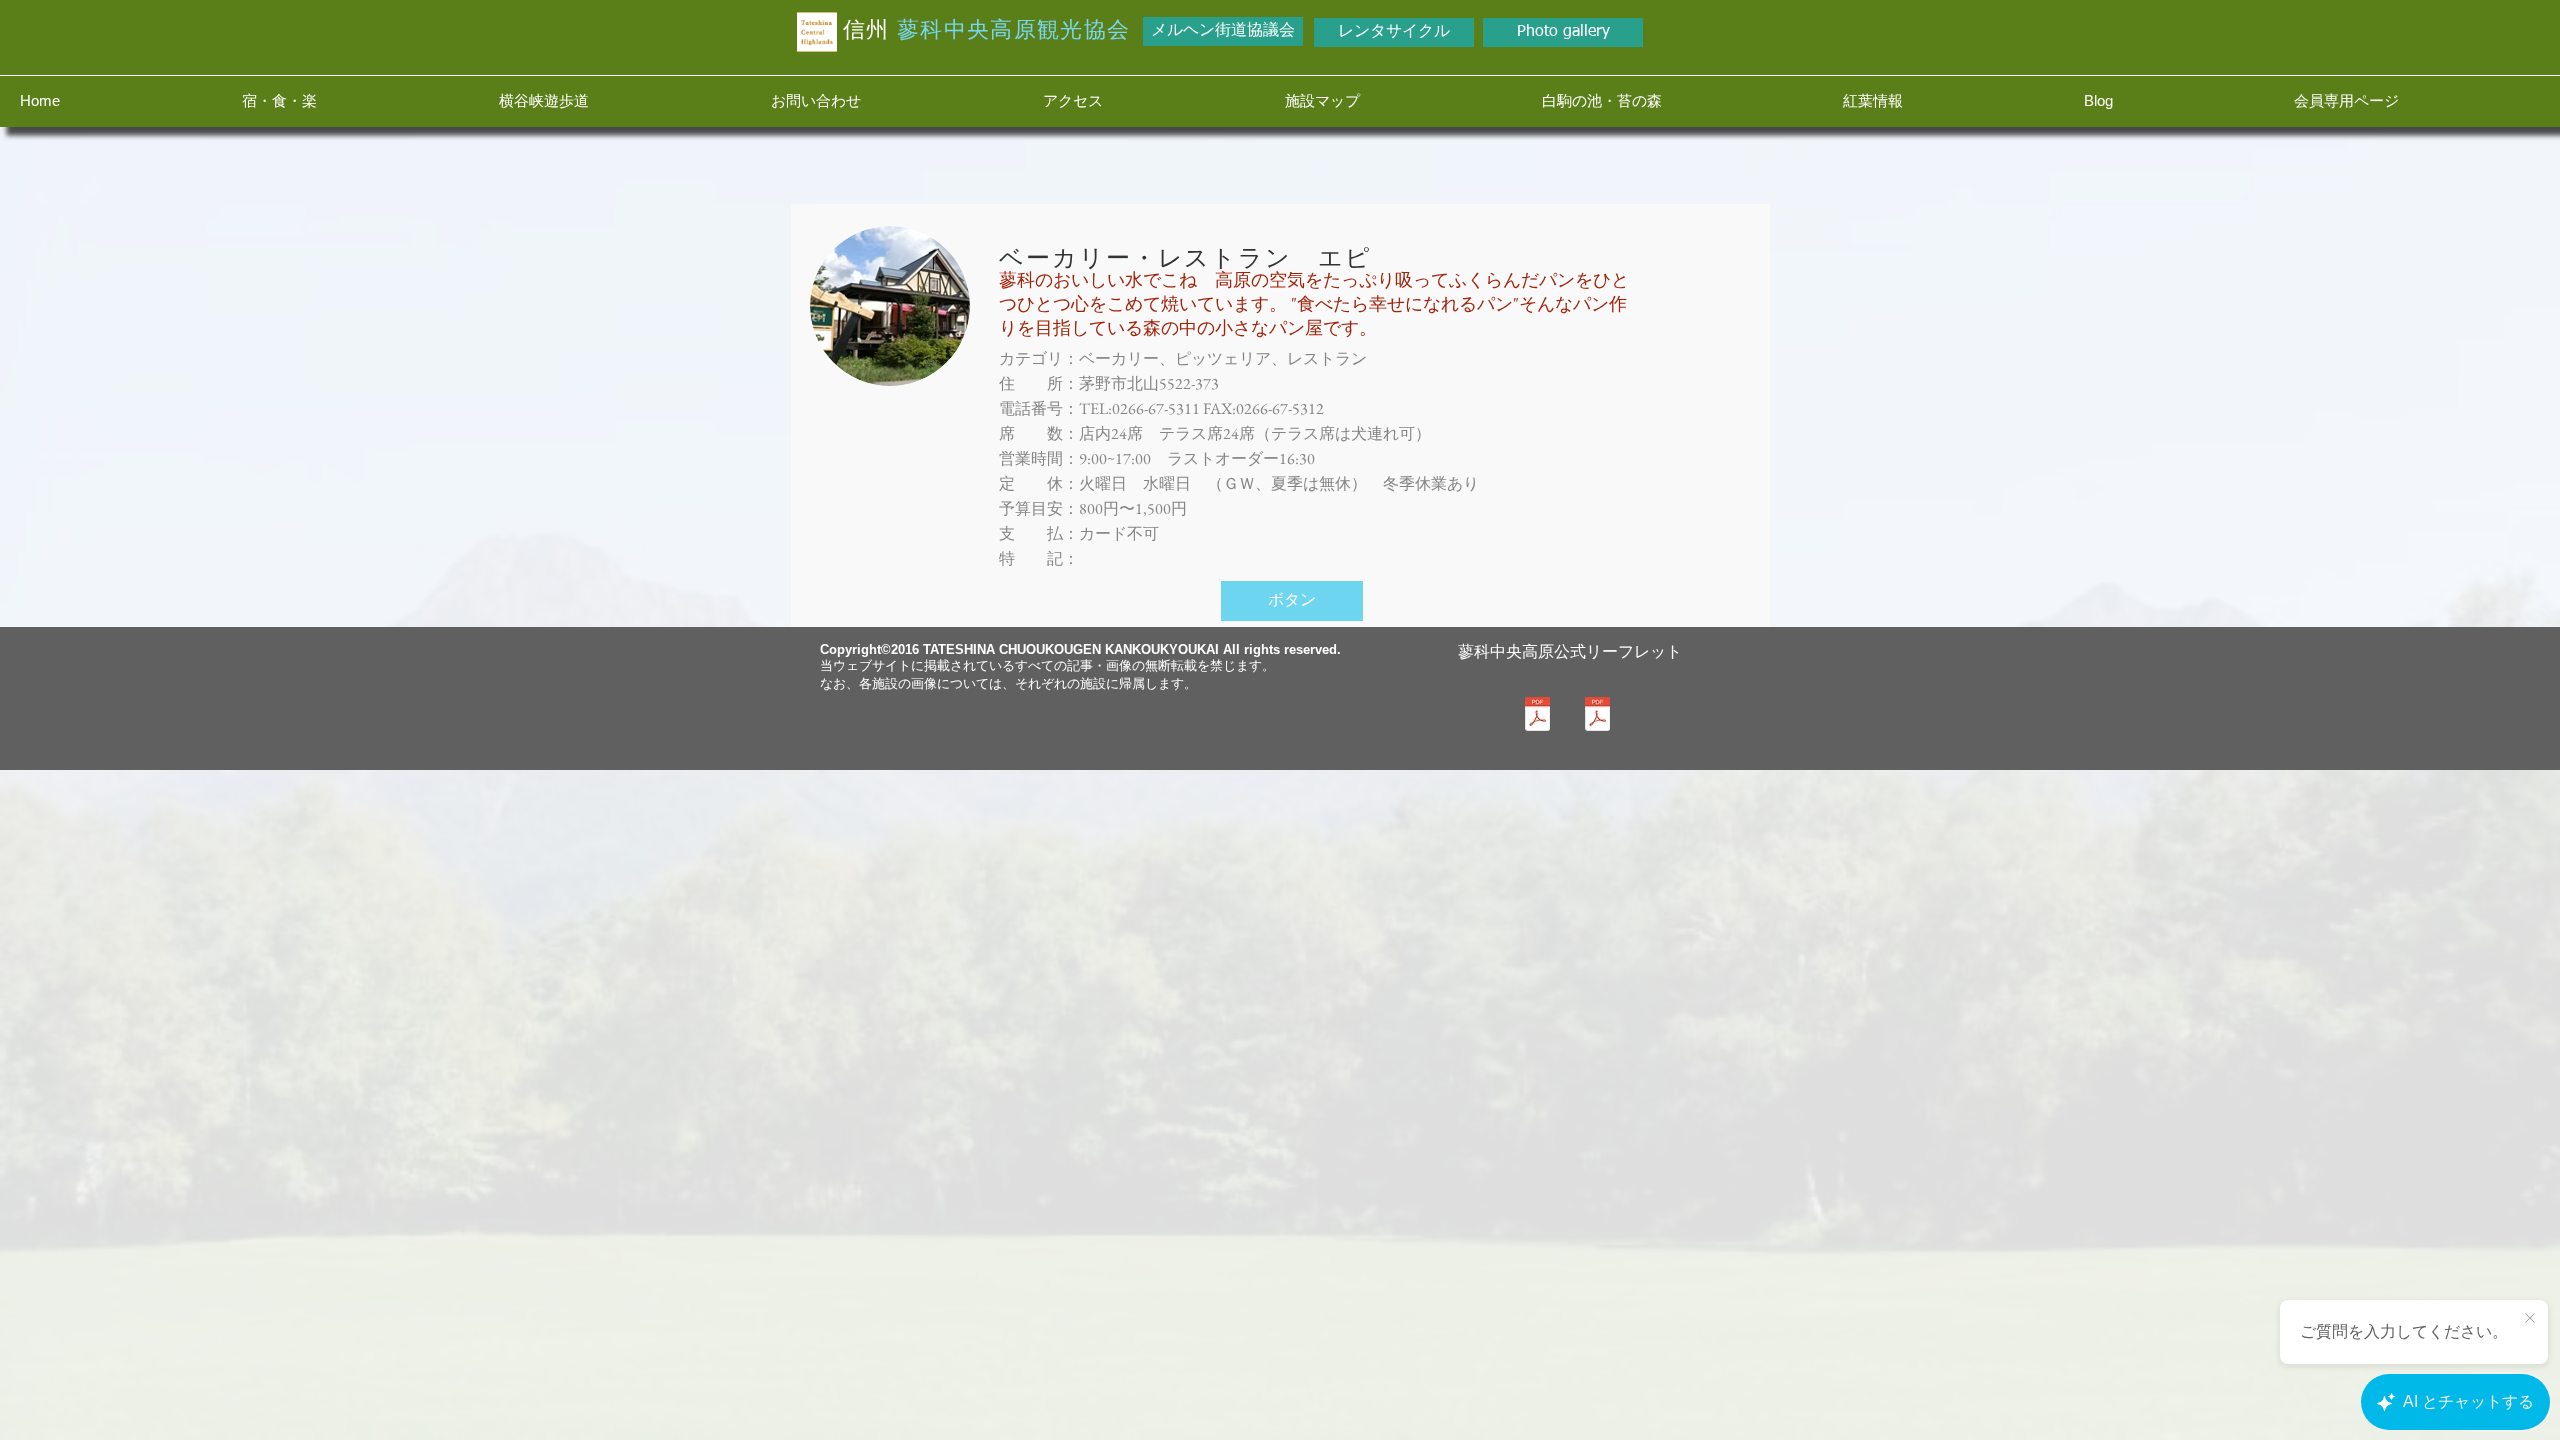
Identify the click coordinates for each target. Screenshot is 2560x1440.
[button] (350, 100)
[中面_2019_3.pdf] (1537, 716)
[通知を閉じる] (2530, 1319)
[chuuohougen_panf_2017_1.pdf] (1597, 716)
